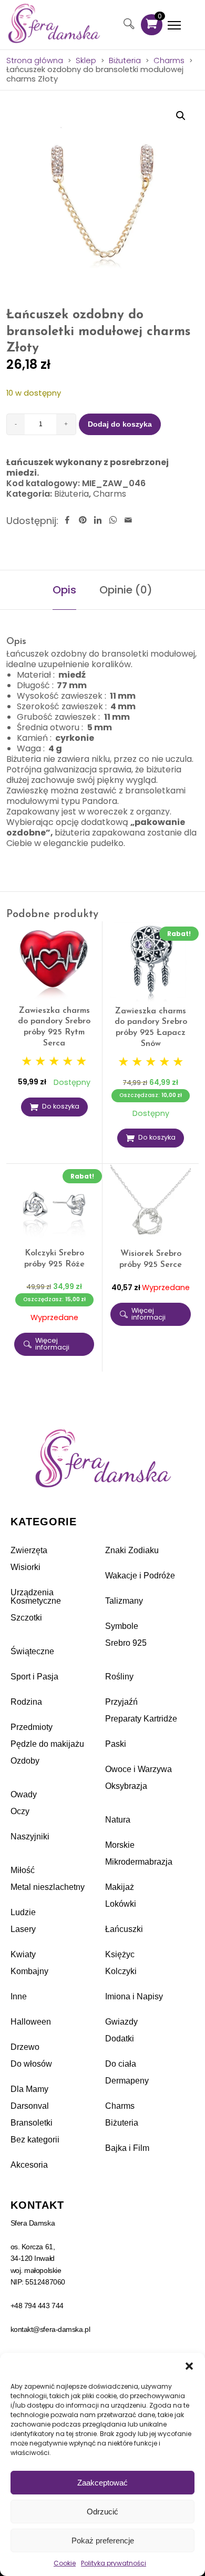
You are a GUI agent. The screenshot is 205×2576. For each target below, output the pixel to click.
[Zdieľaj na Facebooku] (67, 521)
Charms (169, 61)
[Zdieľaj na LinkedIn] (98, 521)
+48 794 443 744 (37, 2306)
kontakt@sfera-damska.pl (50, 2329)
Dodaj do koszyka (120, 424)
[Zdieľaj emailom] (128, 521)
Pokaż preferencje (103, 2540)
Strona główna (35, 61)
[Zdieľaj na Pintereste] (83, 521)
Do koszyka (61, 1106)
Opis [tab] (64, 590)
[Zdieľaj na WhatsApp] (113, 521)
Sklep (86, 61)
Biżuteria (125, 61)
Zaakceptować (102, 2483)
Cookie (65, 2563)
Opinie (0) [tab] (126, 590)
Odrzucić (102, 2512)
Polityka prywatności (114, 2563)
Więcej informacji (52, 1344)
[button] (189, 2366)
